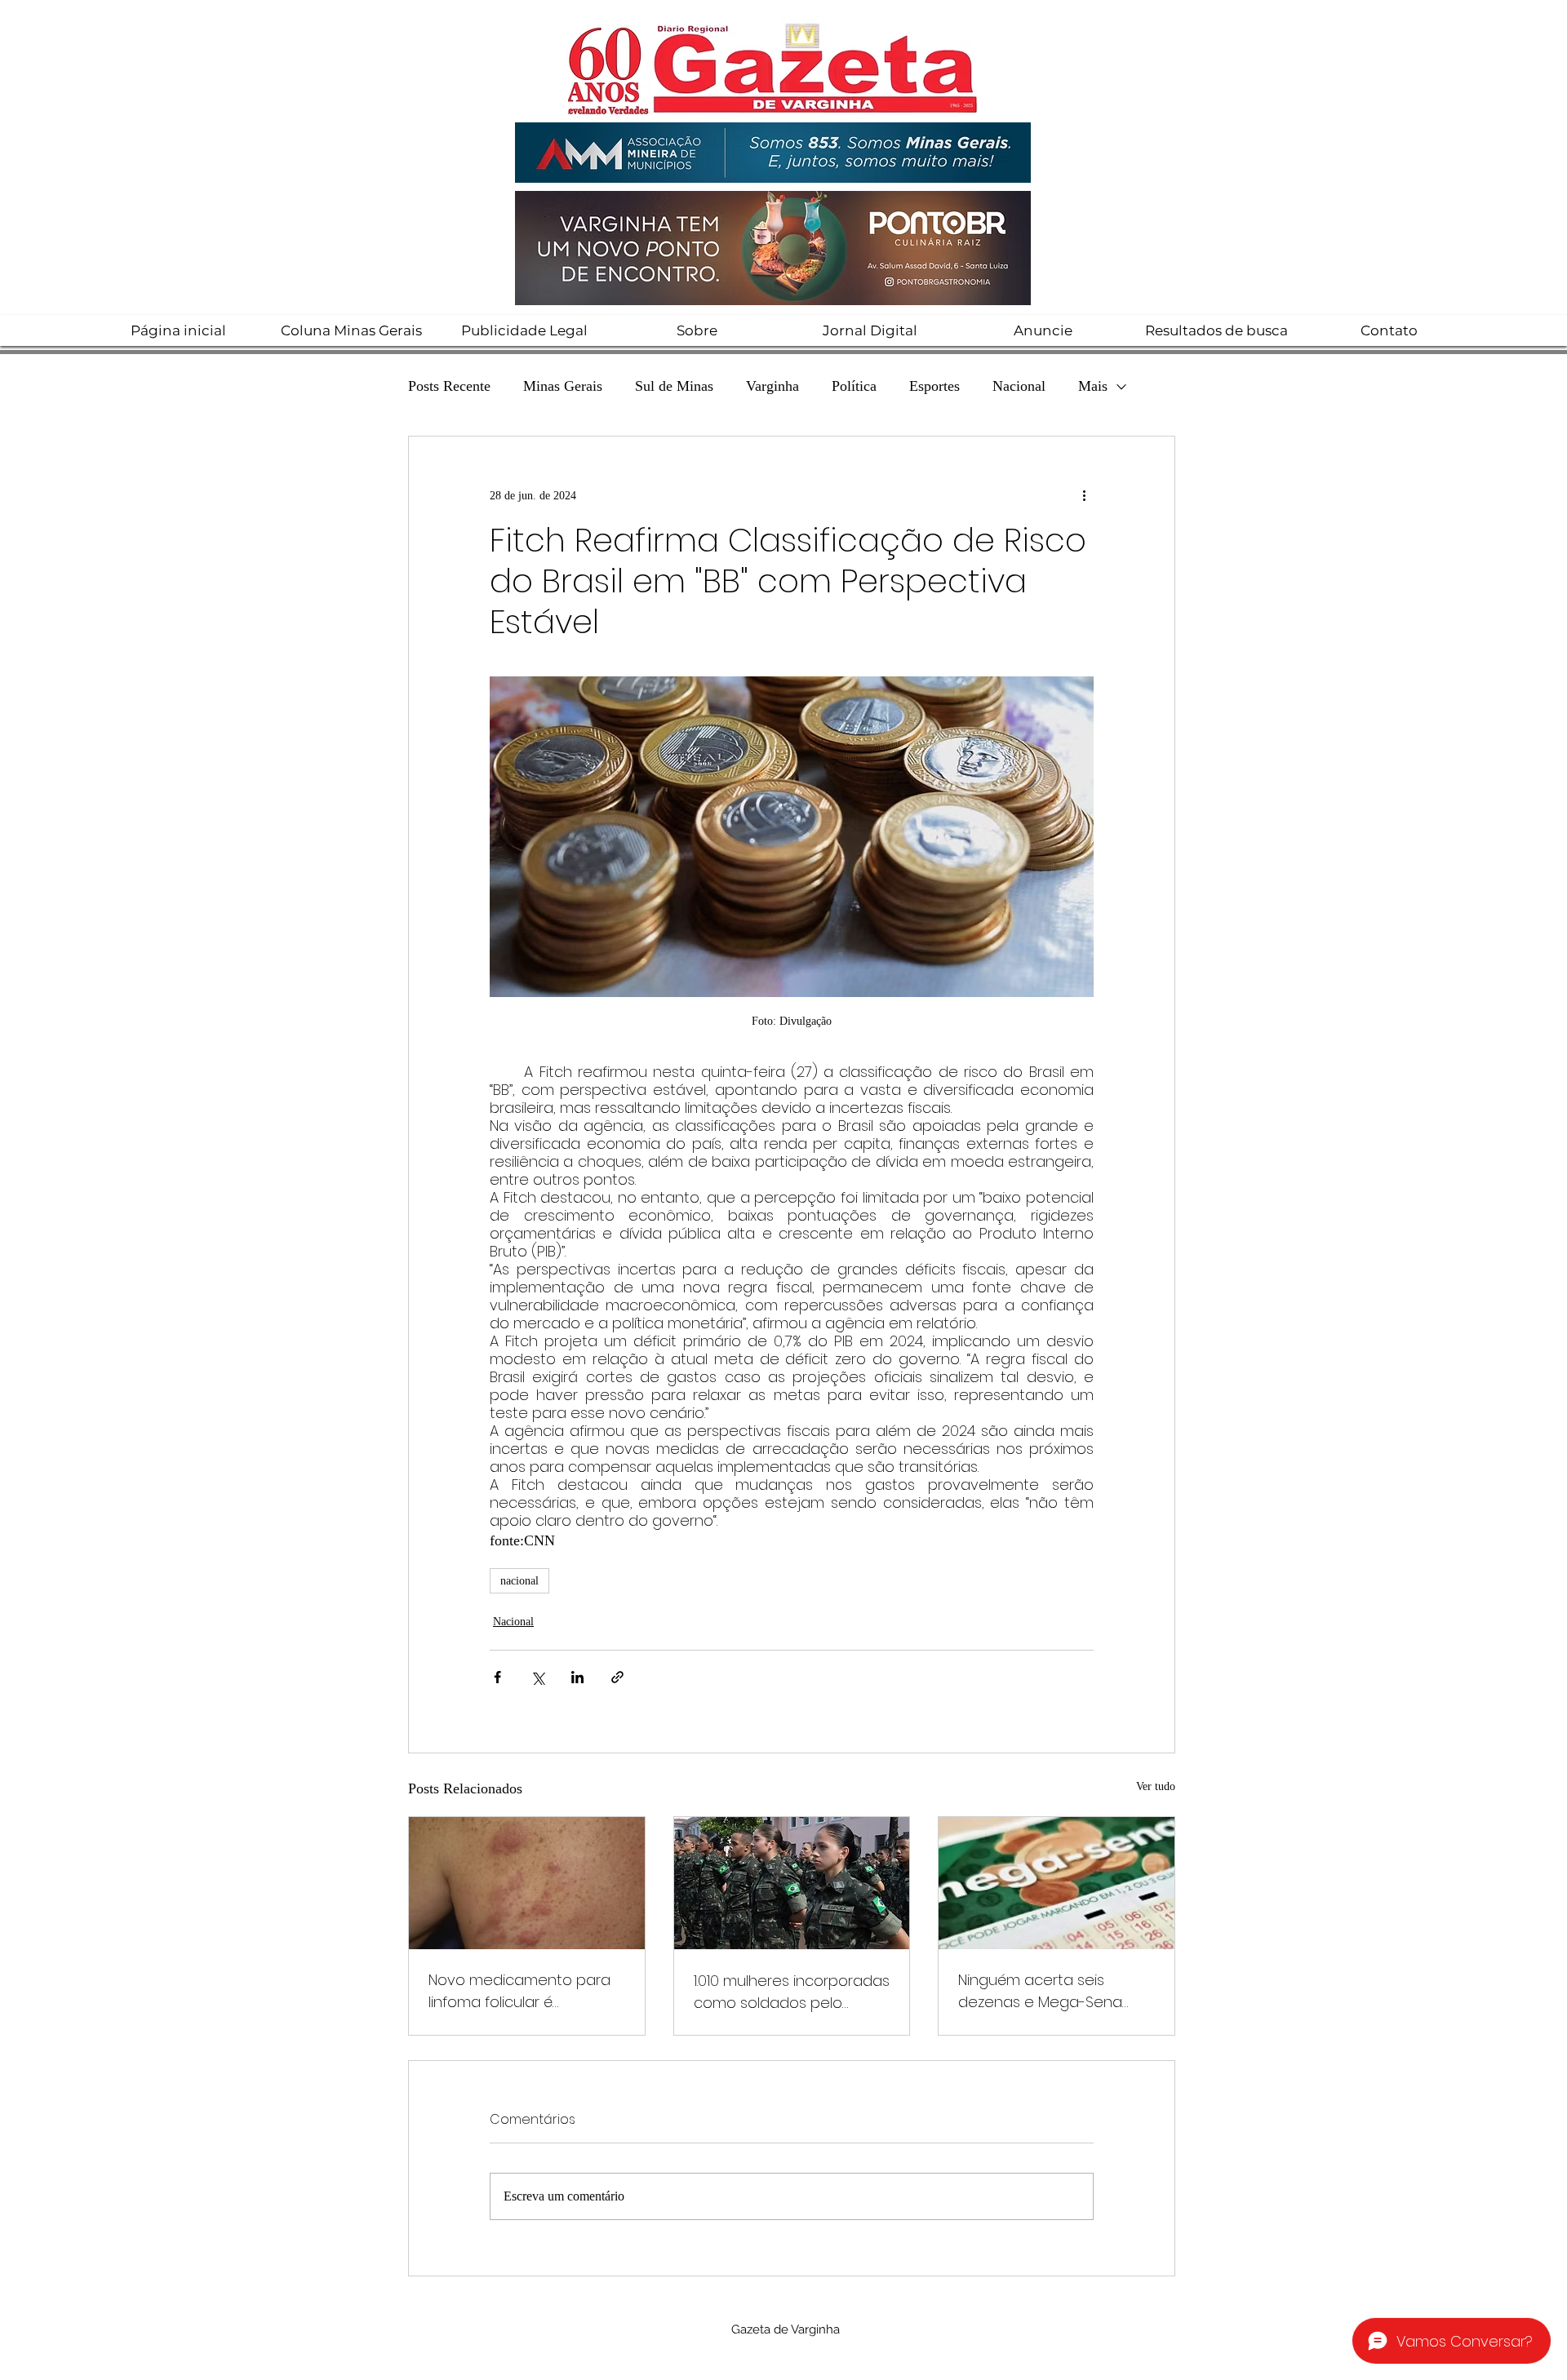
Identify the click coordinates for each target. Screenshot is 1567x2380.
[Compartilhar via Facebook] (497, 1677)
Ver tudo (1156, 1786)
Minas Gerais (563, 386)
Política (854, 386)
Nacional (1019, 386)
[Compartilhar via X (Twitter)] (537, 1677)
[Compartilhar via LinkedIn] (577, 1677)
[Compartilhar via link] (617, 1677)
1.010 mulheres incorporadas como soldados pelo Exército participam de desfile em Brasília (792, 1992)
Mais (1093, 386)
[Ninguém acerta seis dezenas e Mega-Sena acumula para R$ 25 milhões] (1057, 1883)
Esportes (934, 386)
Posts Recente (449, 386)
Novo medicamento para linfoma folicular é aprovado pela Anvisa (519, 1991)
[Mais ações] (1084, 495)
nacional (519, 1581)
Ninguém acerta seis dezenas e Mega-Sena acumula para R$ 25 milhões (1040, 1991)
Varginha (772, 386)
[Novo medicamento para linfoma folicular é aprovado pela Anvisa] (527, 1883)
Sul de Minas (674, 386)
